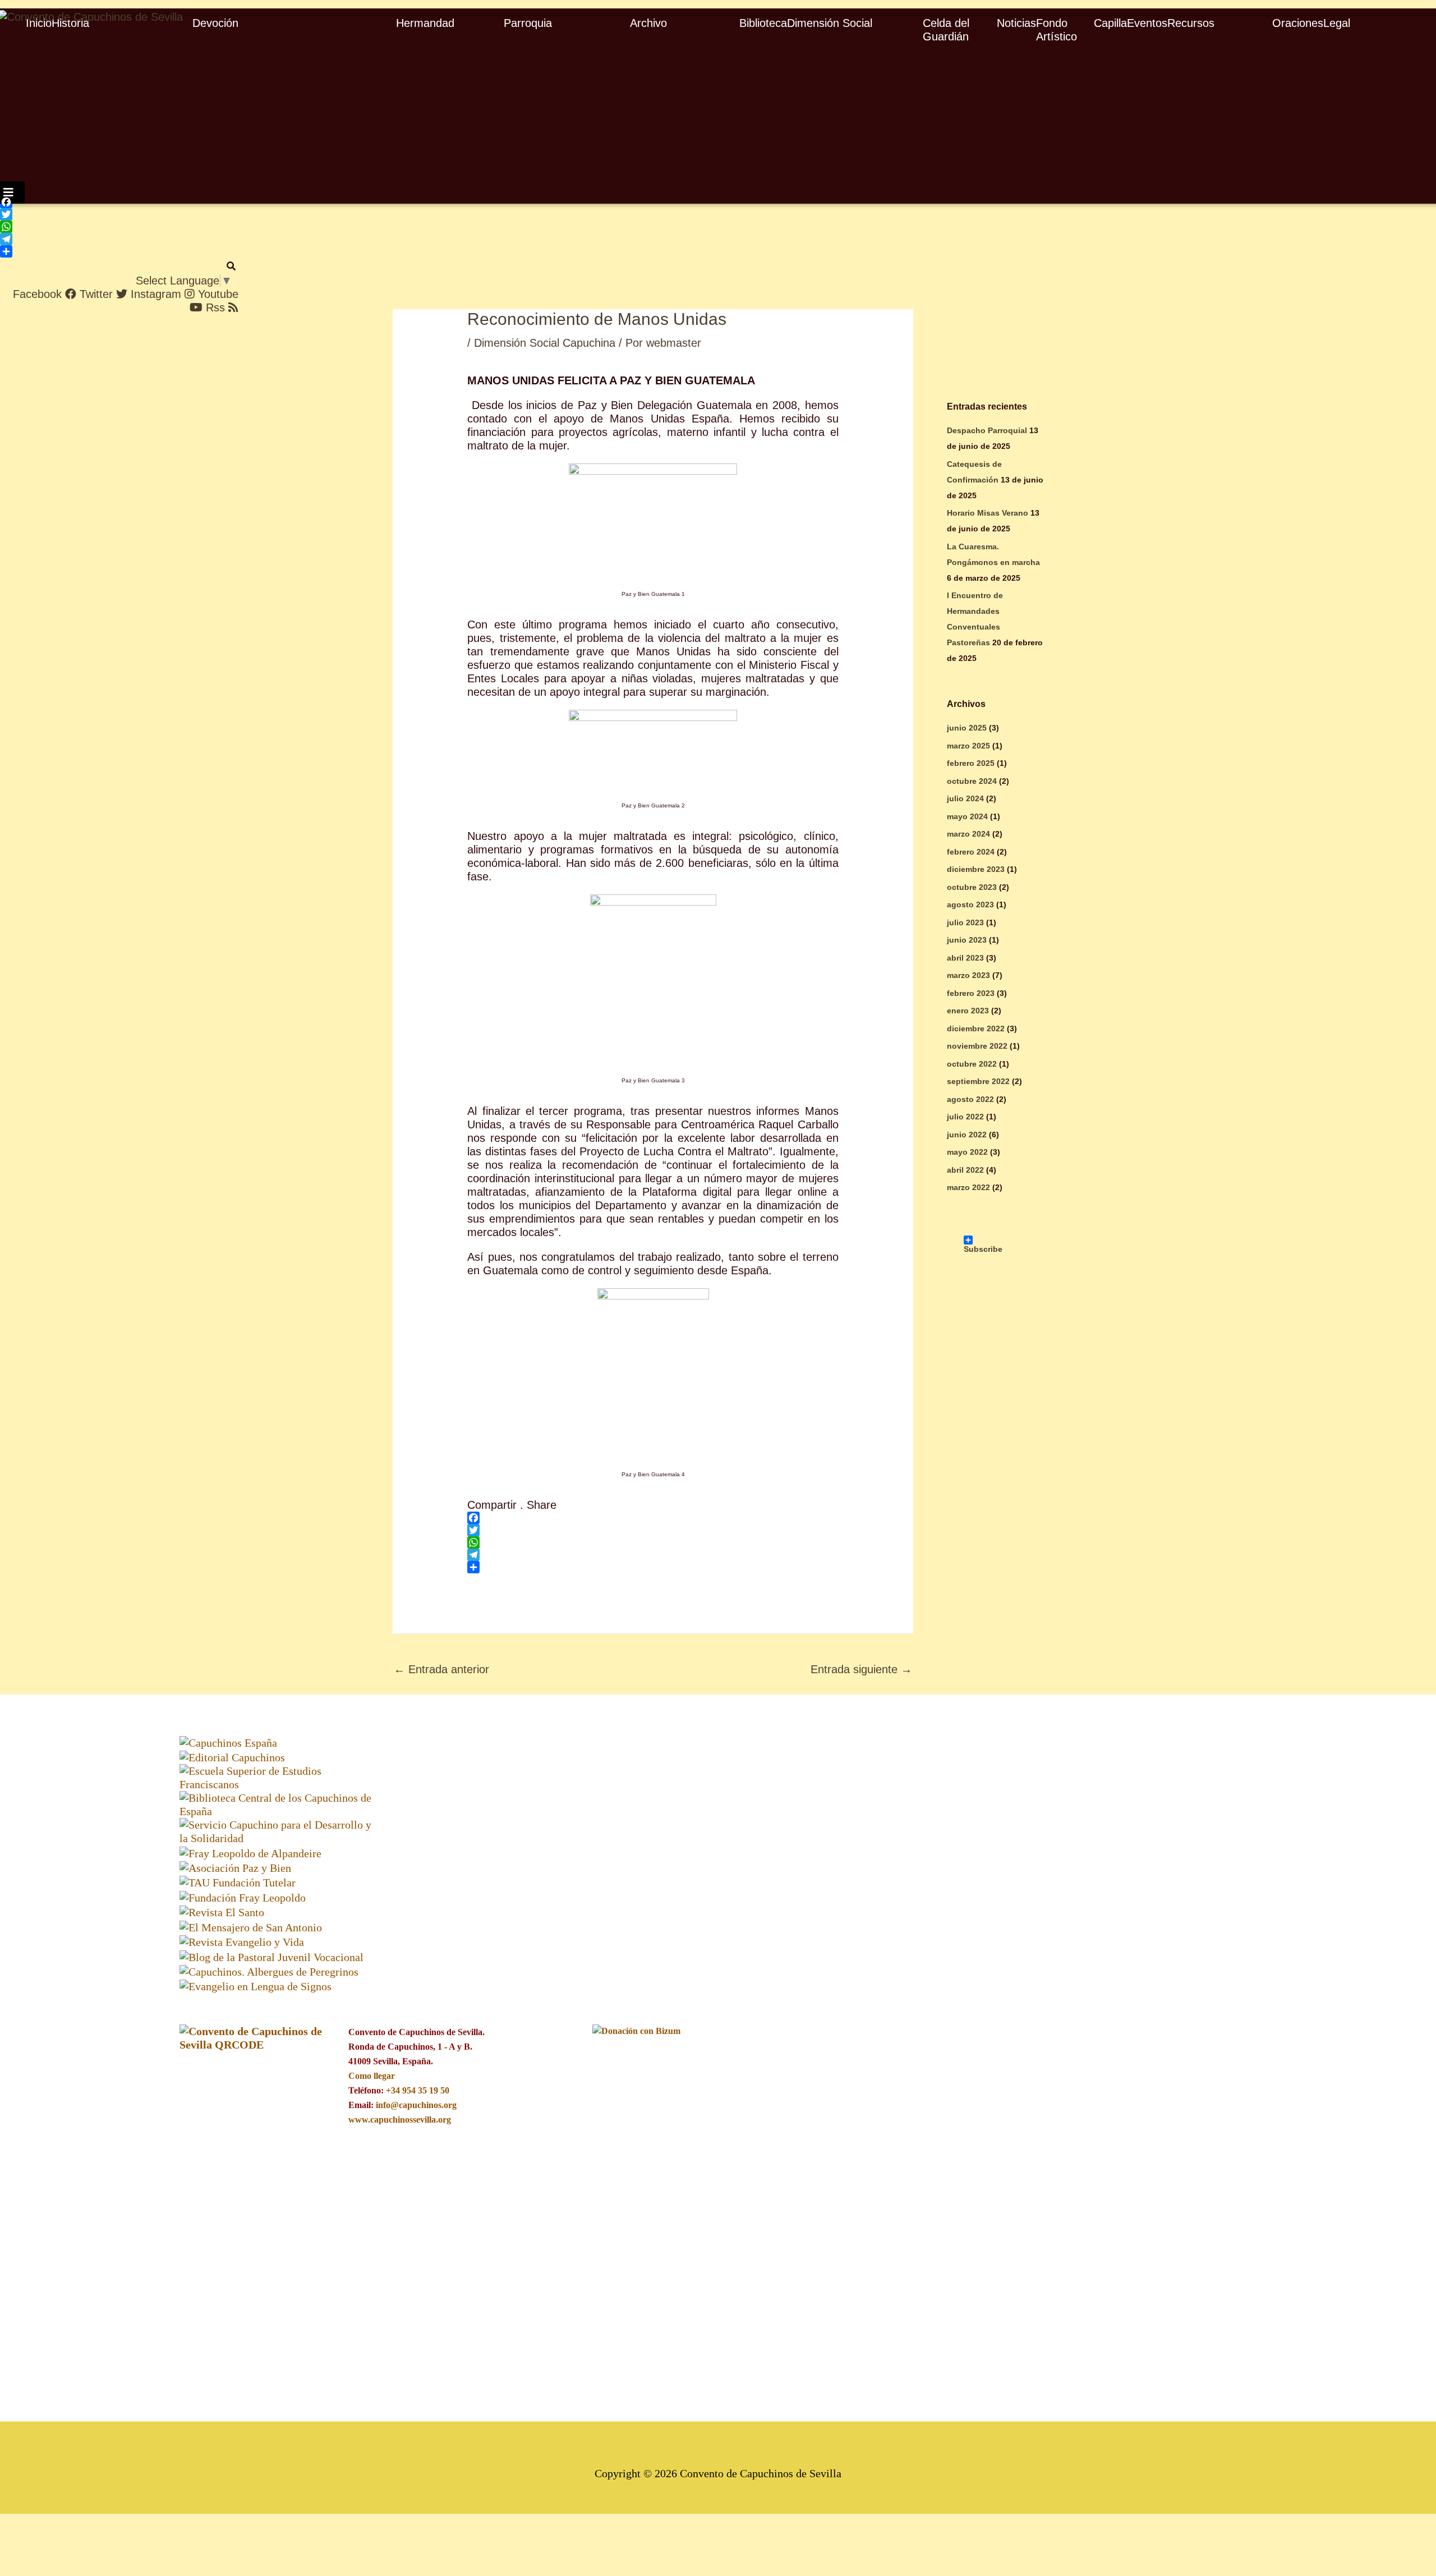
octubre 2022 (972, 1064)
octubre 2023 (972, 887)
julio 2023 (965, 922)
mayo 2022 (967, 1152)
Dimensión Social (830, 23)
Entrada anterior (441, 1669)
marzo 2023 (968, 975)
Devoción (215, 23)
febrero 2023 (971, 993)
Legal (1337, 23)
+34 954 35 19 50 (418, 2090)
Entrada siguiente (861, 1669)
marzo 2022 (968, 1187)
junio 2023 (967, 940)
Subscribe (975, 1240)
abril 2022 (965, 1170)
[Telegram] (100, 239)
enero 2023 (968, 1011)
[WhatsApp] (100, 227)
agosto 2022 (970, 1099)
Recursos (1191, 23)
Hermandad (425, 23)
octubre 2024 (972, 781)
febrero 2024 (971, 852)
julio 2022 (965, 1117)
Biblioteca (763, 23)
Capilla (1110, 23)
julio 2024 (965, 798)
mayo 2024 (967, 816)
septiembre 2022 (978, 1081)
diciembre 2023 (976, 869)
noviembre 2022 (977, 1046)
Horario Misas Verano (988, 513)
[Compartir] (100, 251)
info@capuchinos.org (416, 2105)
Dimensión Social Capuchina (545, 343)
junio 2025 (967, 728)
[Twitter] (100, 214)
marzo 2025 (968, 746)
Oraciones (1298, 23)
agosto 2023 (970, 904)
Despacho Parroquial (987, 430)
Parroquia (528, 23)
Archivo (648, 23)
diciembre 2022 (976, 1028)
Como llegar (371, 2076)
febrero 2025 (971, 763)
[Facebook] (100, 202)
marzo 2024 (968, 834)
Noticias (1016, 23)
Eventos (1147, 23)
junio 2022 (967, 1135)
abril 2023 (965, 958)
